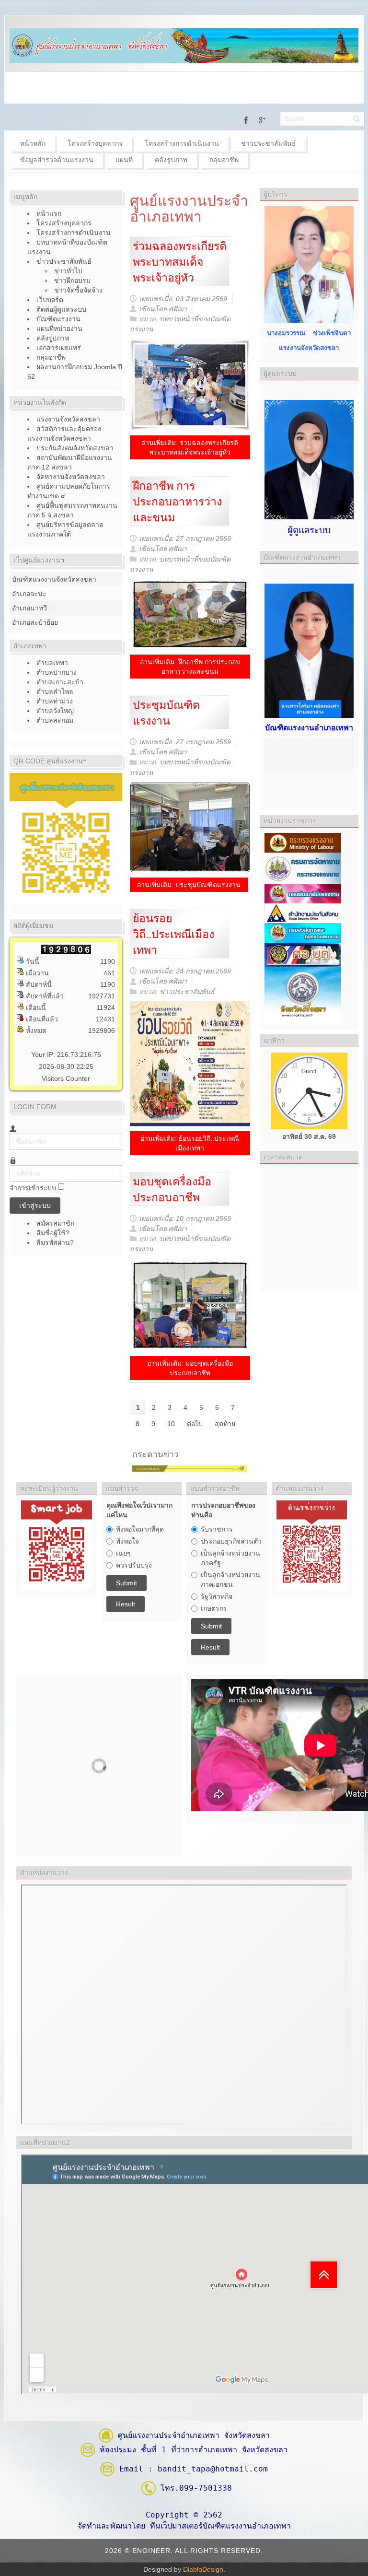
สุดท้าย (225, 1424)
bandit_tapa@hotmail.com (213, 2469)
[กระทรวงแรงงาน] (303, 842)
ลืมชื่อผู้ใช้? (53, 1233)
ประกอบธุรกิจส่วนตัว (231, 1541)
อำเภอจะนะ (29, 594)
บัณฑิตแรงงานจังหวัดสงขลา (54, 579)
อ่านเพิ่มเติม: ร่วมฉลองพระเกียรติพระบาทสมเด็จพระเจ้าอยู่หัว (190, 447)
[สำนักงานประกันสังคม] (303, 913)
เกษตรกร (214, 1608)
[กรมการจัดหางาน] (303, 867)
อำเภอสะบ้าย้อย (35, 622)
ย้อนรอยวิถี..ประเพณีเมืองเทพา (173, 934)
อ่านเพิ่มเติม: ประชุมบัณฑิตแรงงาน (189, 885)
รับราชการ (217, 1529)
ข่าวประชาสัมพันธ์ (187, 992)
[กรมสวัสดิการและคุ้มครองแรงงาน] (303, 932)
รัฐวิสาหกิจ (217, 1596)
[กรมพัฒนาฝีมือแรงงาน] (303, 893)
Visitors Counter (66, 1078)
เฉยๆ (123, 1553)
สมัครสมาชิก (56, 1223)
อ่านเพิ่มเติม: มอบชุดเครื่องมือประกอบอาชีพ (190, 1368)
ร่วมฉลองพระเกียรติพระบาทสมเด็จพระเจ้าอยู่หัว (180, 262)
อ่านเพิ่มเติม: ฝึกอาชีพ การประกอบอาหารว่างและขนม (190, 667)
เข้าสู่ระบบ (35, 1206)
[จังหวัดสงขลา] (303, 995)
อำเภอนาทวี (29, 608)
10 (171, 1424)
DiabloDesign (203, 2569)
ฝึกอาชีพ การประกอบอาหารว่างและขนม (177, 502)
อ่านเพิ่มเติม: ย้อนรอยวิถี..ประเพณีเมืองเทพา (190, 1143)
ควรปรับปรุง (134, 1565)
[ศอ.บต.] (303, 954)
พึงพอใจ (127, 1541)
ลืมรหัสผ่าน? (55, 1242)
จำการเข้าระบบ (33, 1188)
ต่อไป (195, 1424)
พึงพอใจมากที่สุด (140, 1529)
